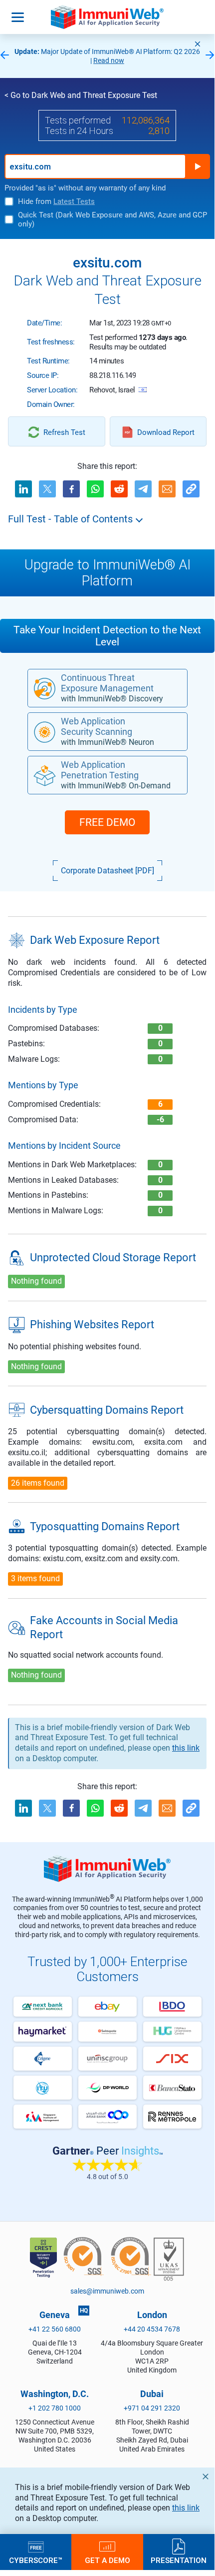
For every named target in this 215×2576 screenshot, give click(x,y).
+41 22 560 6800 (55, 2329)
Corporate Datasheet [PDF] (107, 871)
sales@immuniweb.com (107, 2291)
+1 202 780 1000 (55, 2408)
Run (198, 166)
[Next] (210, 56)
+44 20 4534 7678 (152, 2329)
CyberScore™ (36, 2560)
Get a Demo (107, 2560)
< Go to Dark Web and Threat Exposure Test (81, 95)
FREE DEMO (107, 822)
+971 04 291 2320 (152, 2408)
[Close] (198, 44)
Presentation (179, 2560)
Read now (109, 60)
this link (186, 2508)
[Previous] (4, 56)
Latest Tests (74, 201)
